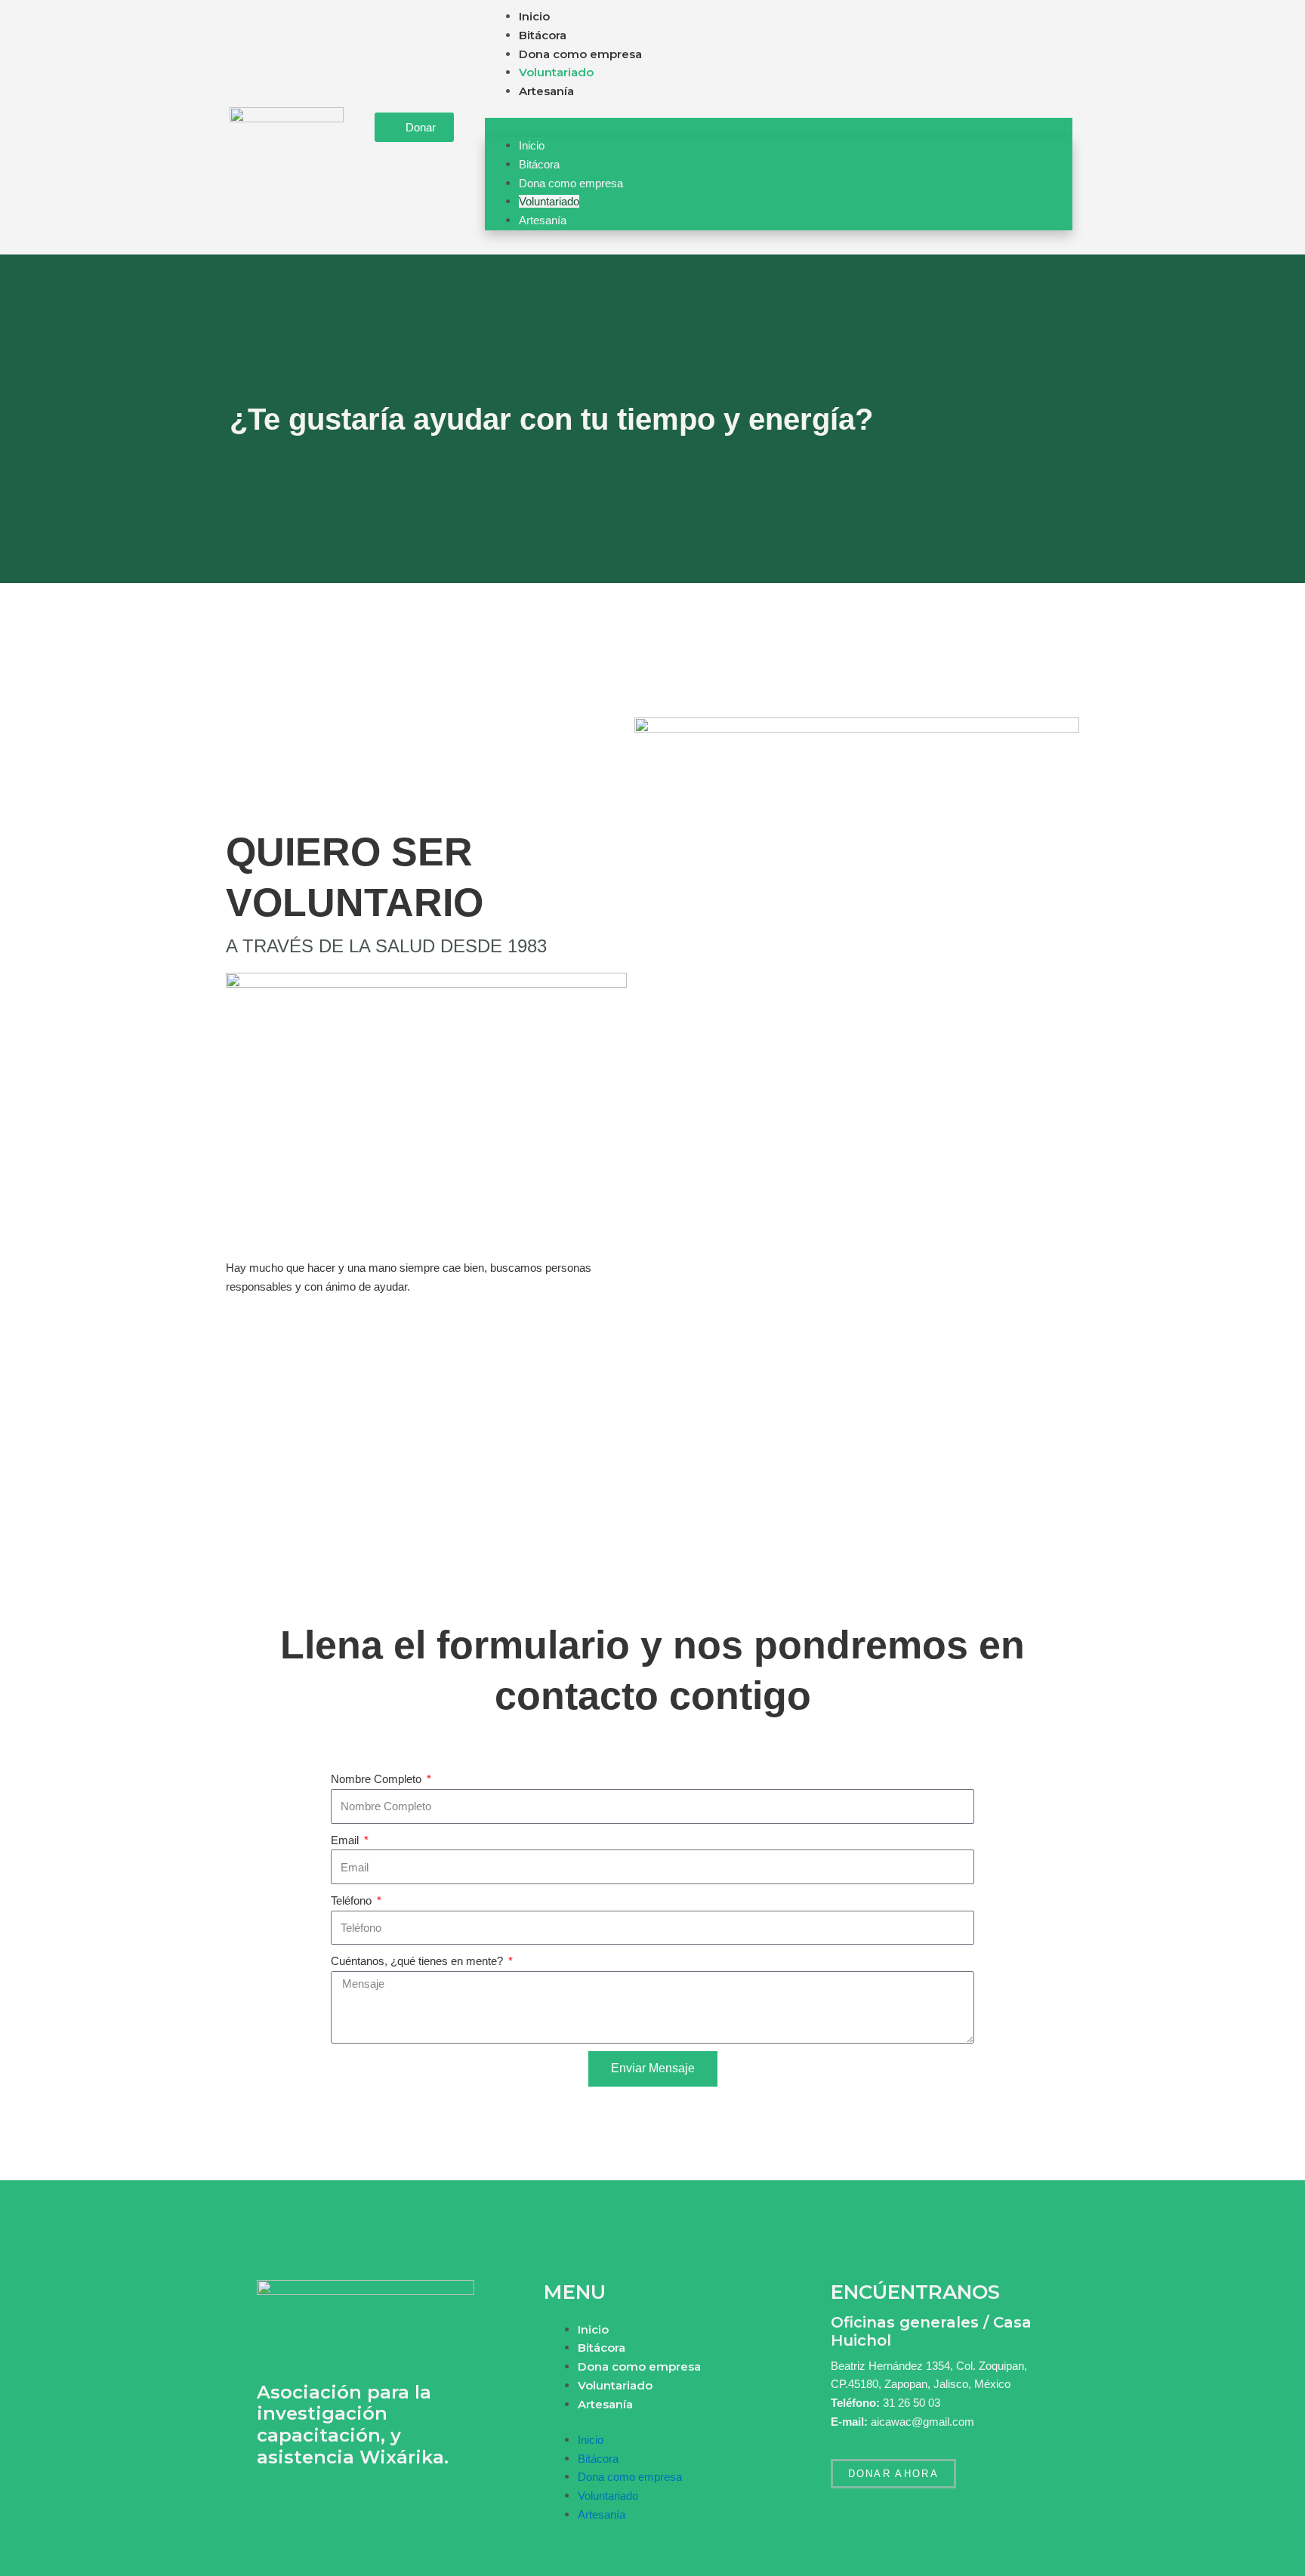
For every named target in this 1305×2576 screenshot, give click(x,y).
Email (346, 1840)
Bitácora (543, 35)
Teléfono (353, 1900)
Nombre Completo (378, 1779)
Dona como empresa (580, 54)
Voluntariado (556, 72)
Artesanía (546, 91)
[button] (779, 127)
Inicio (534, 16)
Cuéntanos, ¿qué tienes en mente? (418, 1961)
